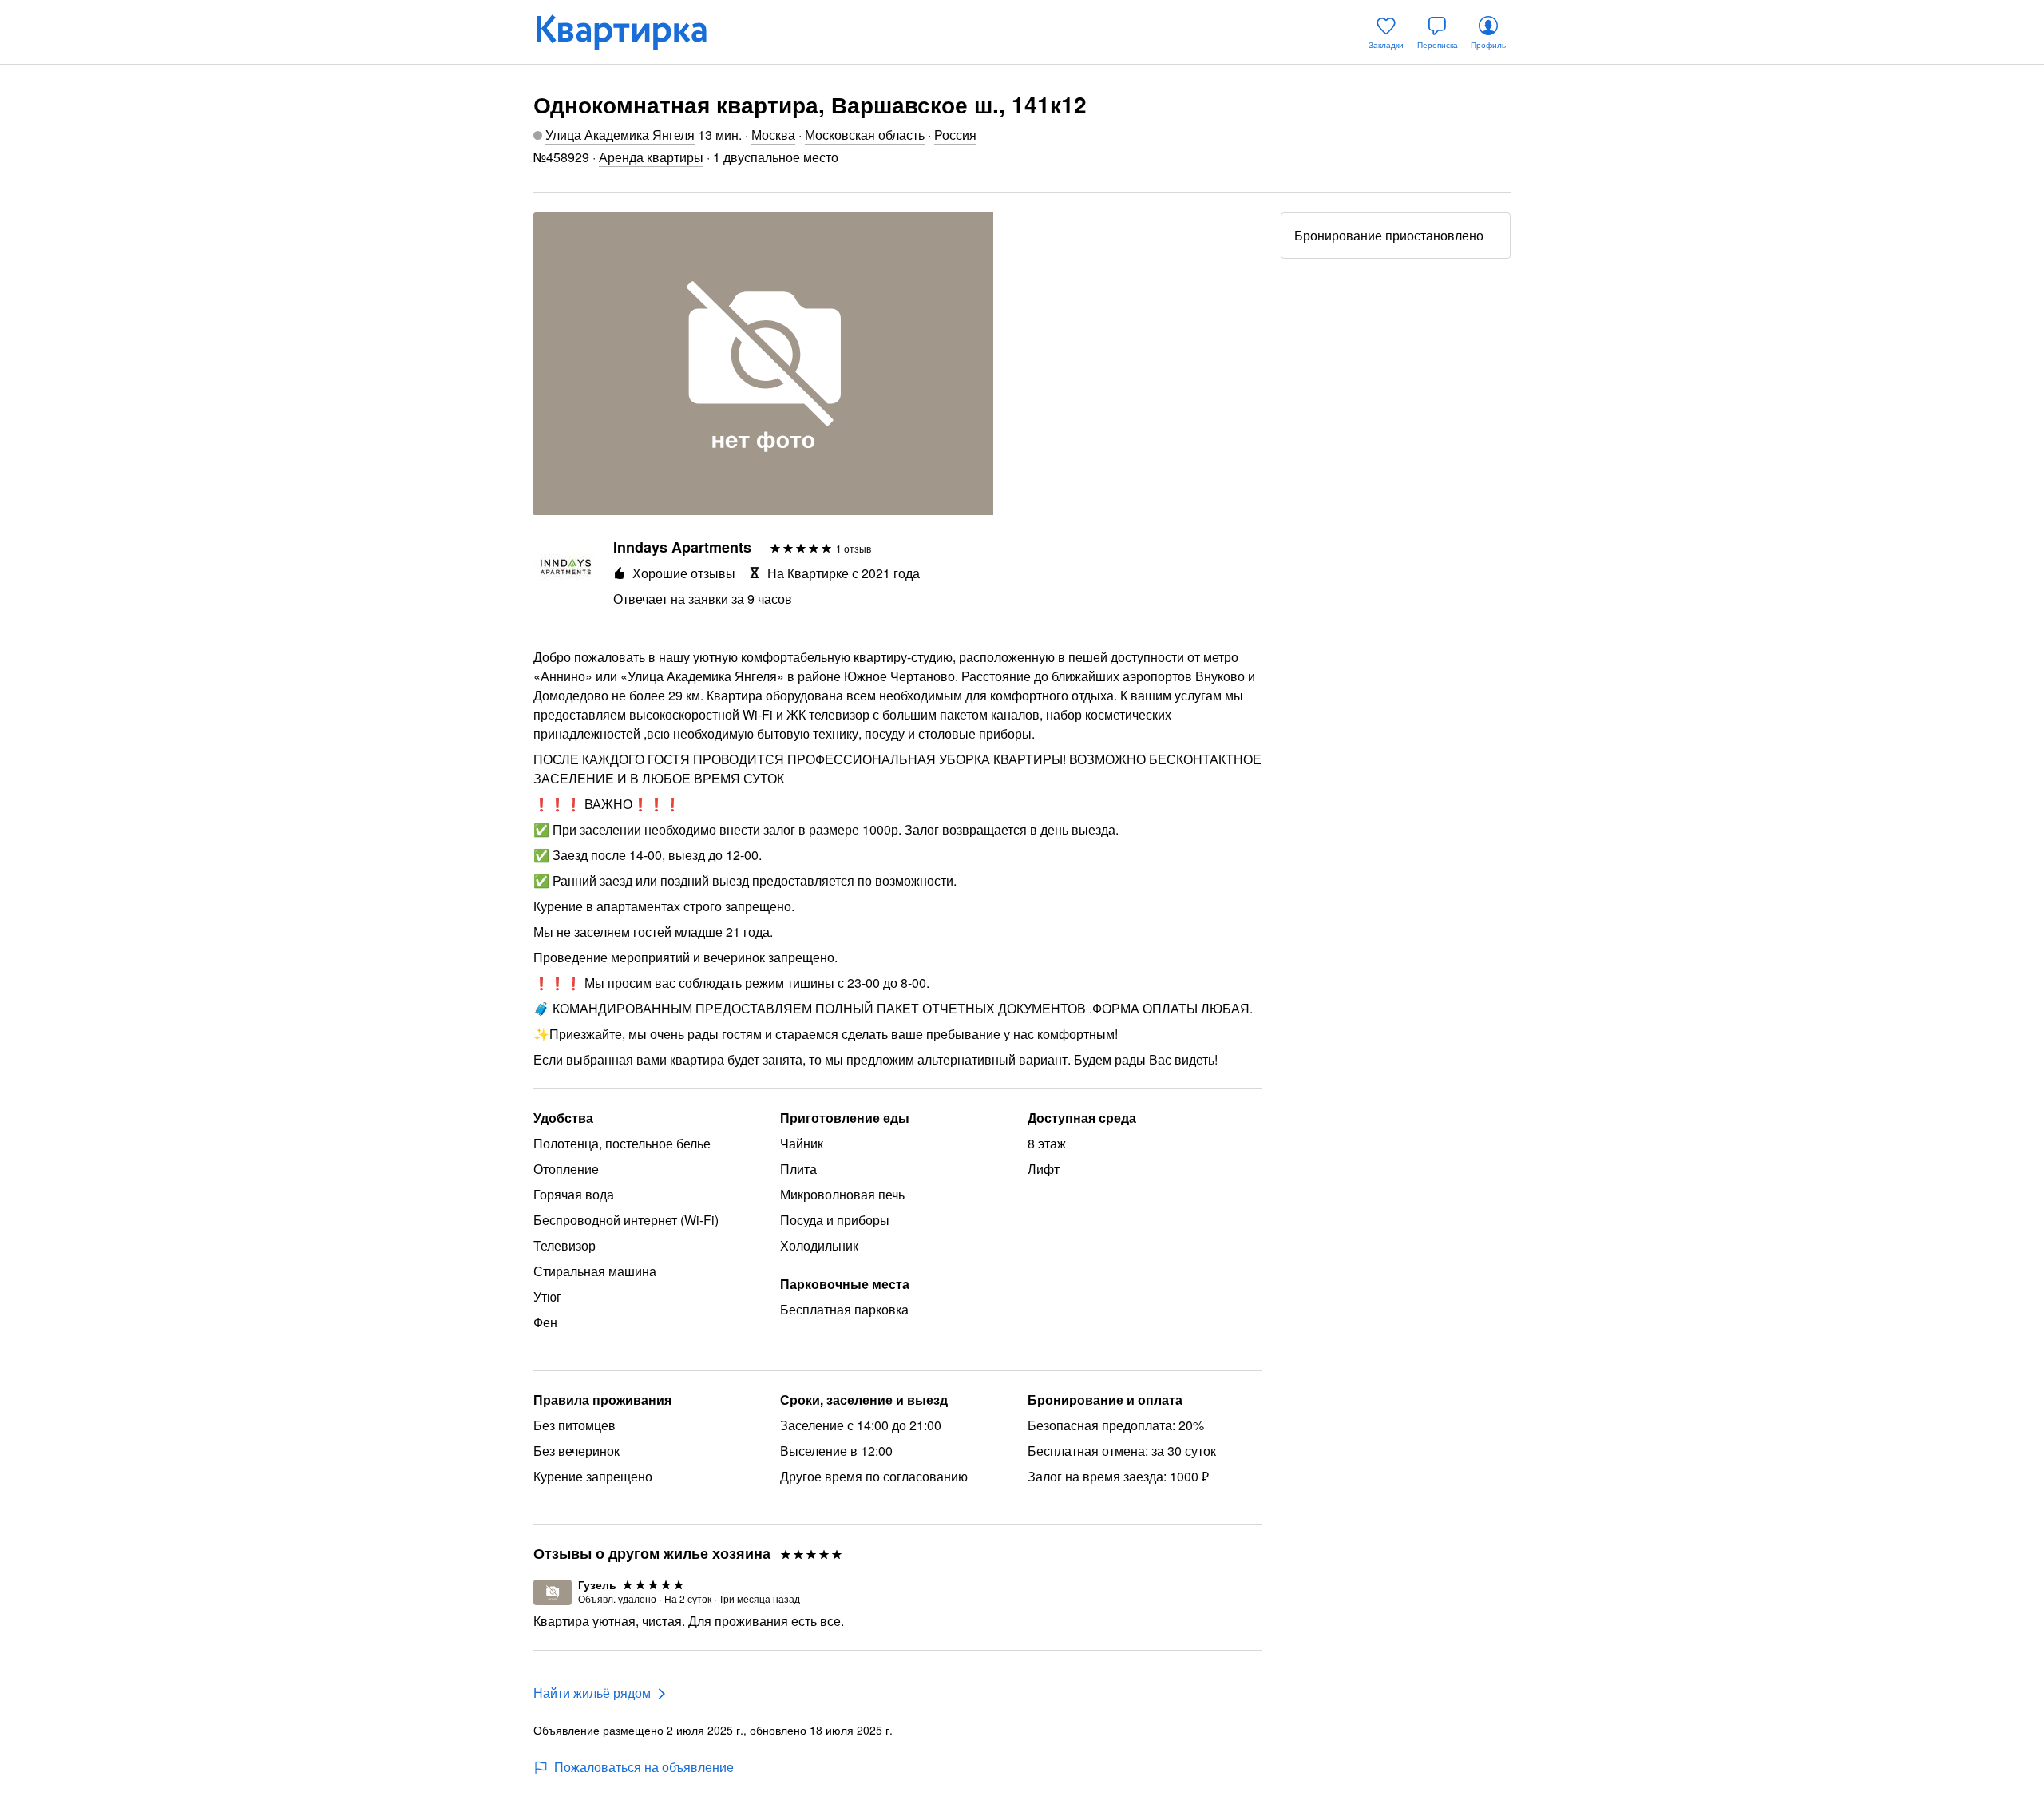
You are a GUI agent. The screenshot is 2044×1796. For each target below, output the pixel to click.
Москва (773, 135)
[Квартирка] (632, 32)
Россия (955, 135)
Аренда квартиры (651, 157)
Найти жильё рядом (592, 1693)
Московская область (865, 135)
